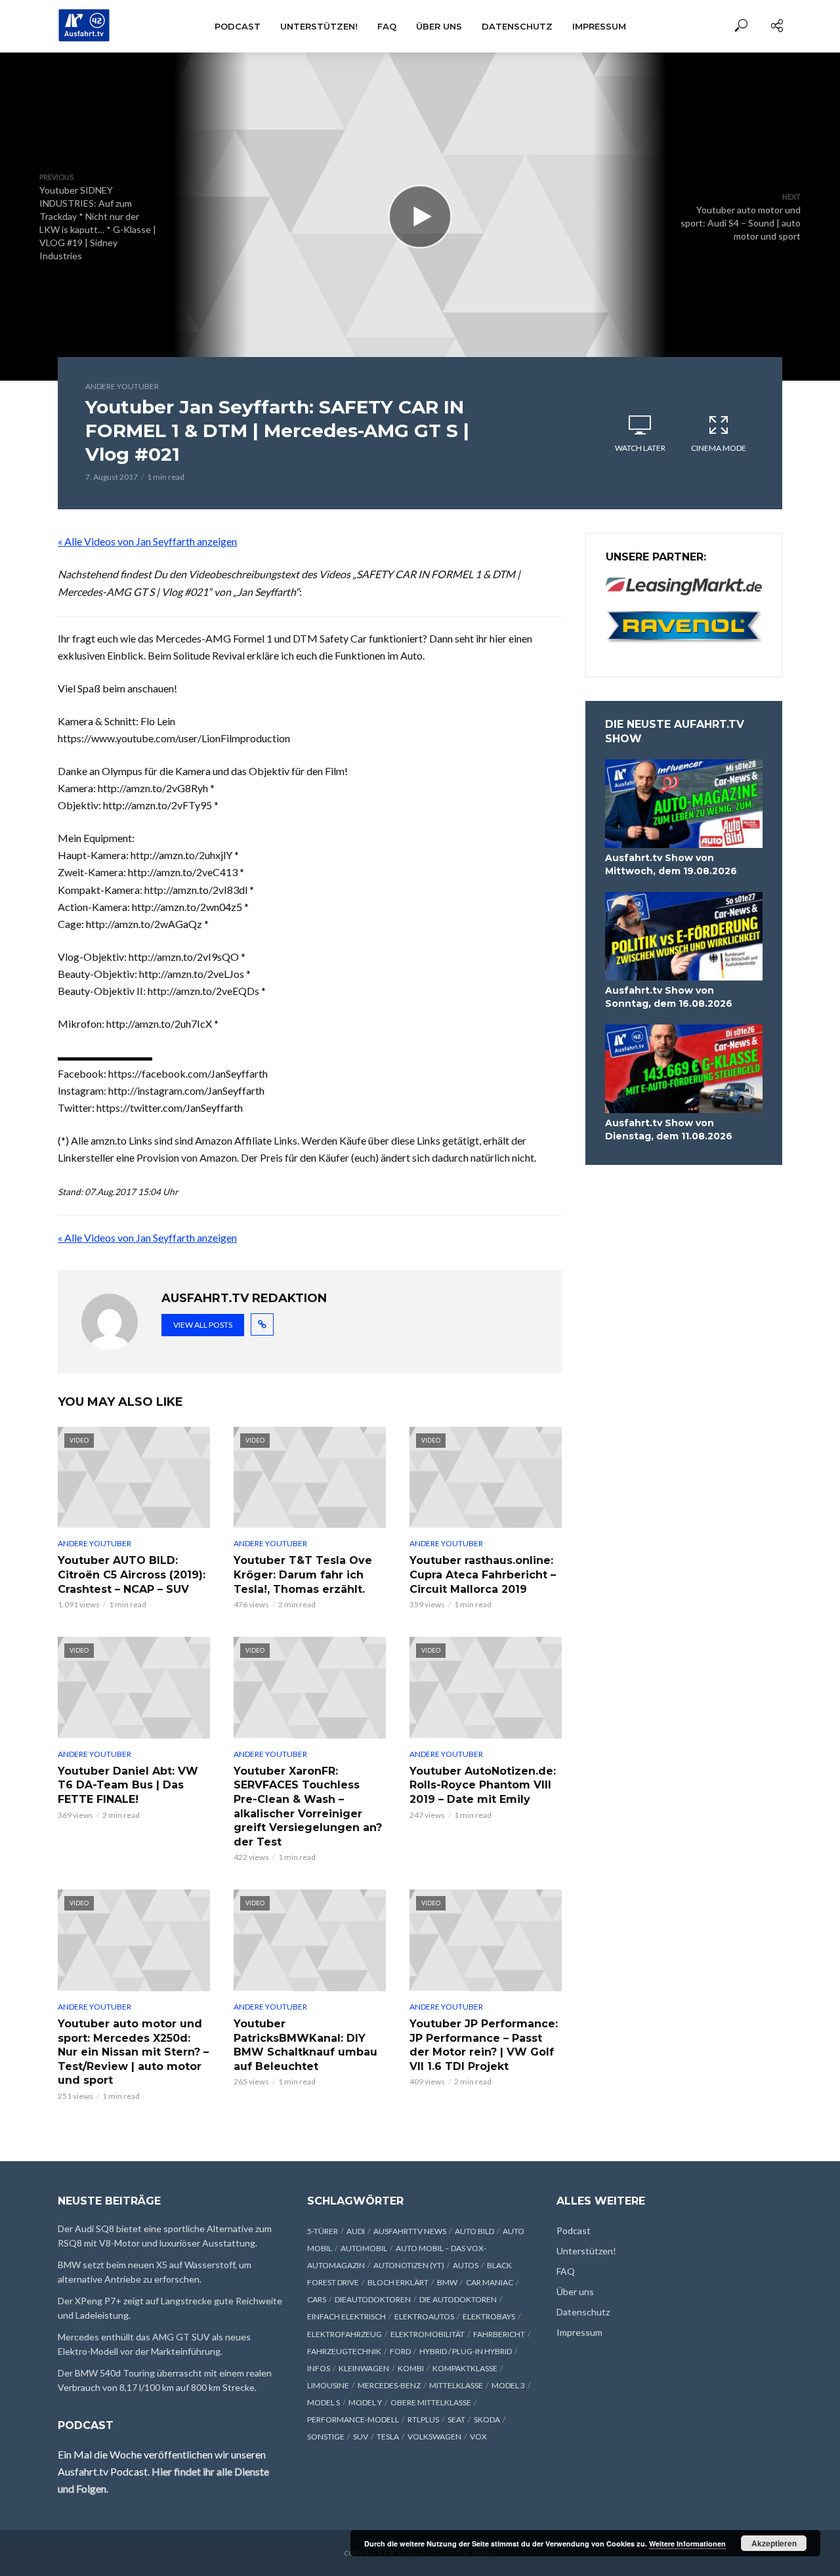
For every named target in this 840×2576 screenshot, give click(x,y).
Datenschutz (517, 26)
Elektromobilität (428, 2334)
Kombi (411, 2368)
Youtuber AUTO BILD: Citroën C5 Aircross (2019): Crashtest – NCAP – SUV (132, 1574)
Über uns (439, 26)
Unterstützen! (319, 26)
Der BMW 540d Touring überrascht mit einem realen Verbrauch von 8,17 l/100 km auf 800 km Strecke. (165, 2380)
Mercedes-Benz (389, 2385)
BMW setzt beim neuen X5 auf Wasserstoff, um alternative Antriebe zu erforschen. (155, 2272)
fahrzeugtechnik (344, 2351)
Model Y (365, 2402)
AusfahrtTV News (410, 2231)
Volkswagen (434, 2437)
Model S (324, 2402)
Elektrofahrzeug (345, 2334)
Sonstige (326, 2437)
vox (478, 2437)
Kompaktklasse (465, 2368)
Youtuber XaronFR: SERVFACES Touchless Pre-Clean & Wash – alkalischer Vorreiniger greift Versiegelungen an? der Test (308, 1806)
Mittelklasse (456, 2385)
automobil (364, 2248)
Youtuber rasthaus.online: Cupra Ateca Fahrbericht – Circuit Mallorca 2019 (483, 1574)
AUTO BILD (474, 2231)
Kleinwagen (364, 2368)
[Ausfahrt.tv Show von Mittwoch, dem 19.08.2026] (684, 804)
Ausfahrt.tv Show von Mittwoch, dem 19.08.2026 (671, 864)
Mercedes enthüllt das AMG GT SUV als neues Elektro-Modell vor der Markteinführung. (154, 2344)
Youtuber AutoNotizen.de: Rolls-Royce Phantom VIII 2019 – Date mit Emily (483, 1785)
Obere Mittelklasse (431, 2402)
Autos (466, 2265)
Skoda (487, 2419)
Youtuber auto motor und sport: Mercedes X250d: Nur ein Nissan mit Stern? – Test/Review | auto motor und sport (133, 2052)
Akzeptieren (774, 2543)
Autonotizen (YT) (409, 2265)
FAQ (387, 26)
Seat (456, 2419)
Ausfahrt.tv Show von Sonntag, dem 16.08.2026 (669, 997)
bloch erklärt (398, 2282)
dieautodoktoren (373, 2299)
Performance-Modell (353, 2419)
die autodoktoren (458, 2299)
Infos (319, 2368)
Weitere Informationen (687, 2544)
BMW (447, 2282)
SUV (361, 2437)
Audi (356, 2231)
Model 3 (508, 2385)
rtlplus (423, 2419)
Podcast (238, 26)
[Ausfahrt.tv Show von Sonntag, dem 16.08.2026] (684, 936)
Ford (400, 2351)
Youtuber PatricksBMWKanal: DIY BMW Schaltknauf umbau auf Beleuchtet (305, 2045)
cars (317, 2299)
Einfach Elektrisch (346, 2316)
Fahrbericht (499, 2334)
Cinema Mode (719, 448)
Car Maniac (490, 2282)
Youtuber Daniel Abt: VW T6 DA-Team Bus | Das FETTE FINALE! (128, 1785)
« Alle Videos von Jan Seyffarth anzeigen (147, 541)
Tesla (388, 2437)
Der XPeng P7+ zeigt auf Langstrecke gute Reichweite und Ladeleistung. (170, 2308)
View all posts (203, 1325)
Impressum (599, 26)
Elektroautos (424, 2316)
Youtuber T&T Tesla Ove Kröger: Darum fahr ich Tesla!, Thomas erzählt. (303, 1574)
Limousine (328, 2385)
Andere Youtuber (122, 386)
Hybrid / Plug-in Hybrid (466, 2351)
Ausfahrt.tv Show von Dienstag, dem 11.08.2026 (669, 1130)
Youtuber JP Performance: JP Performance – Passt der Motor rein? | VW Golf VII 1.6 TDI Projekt (484, 2045)
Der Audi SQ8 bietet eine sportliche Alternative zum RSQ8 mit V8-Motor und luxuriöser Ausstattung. (165, 2236)
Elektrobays (489, 2316)
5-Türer (323, 2231)
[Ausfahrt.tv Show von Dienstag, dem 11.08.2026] (684, 1069)
